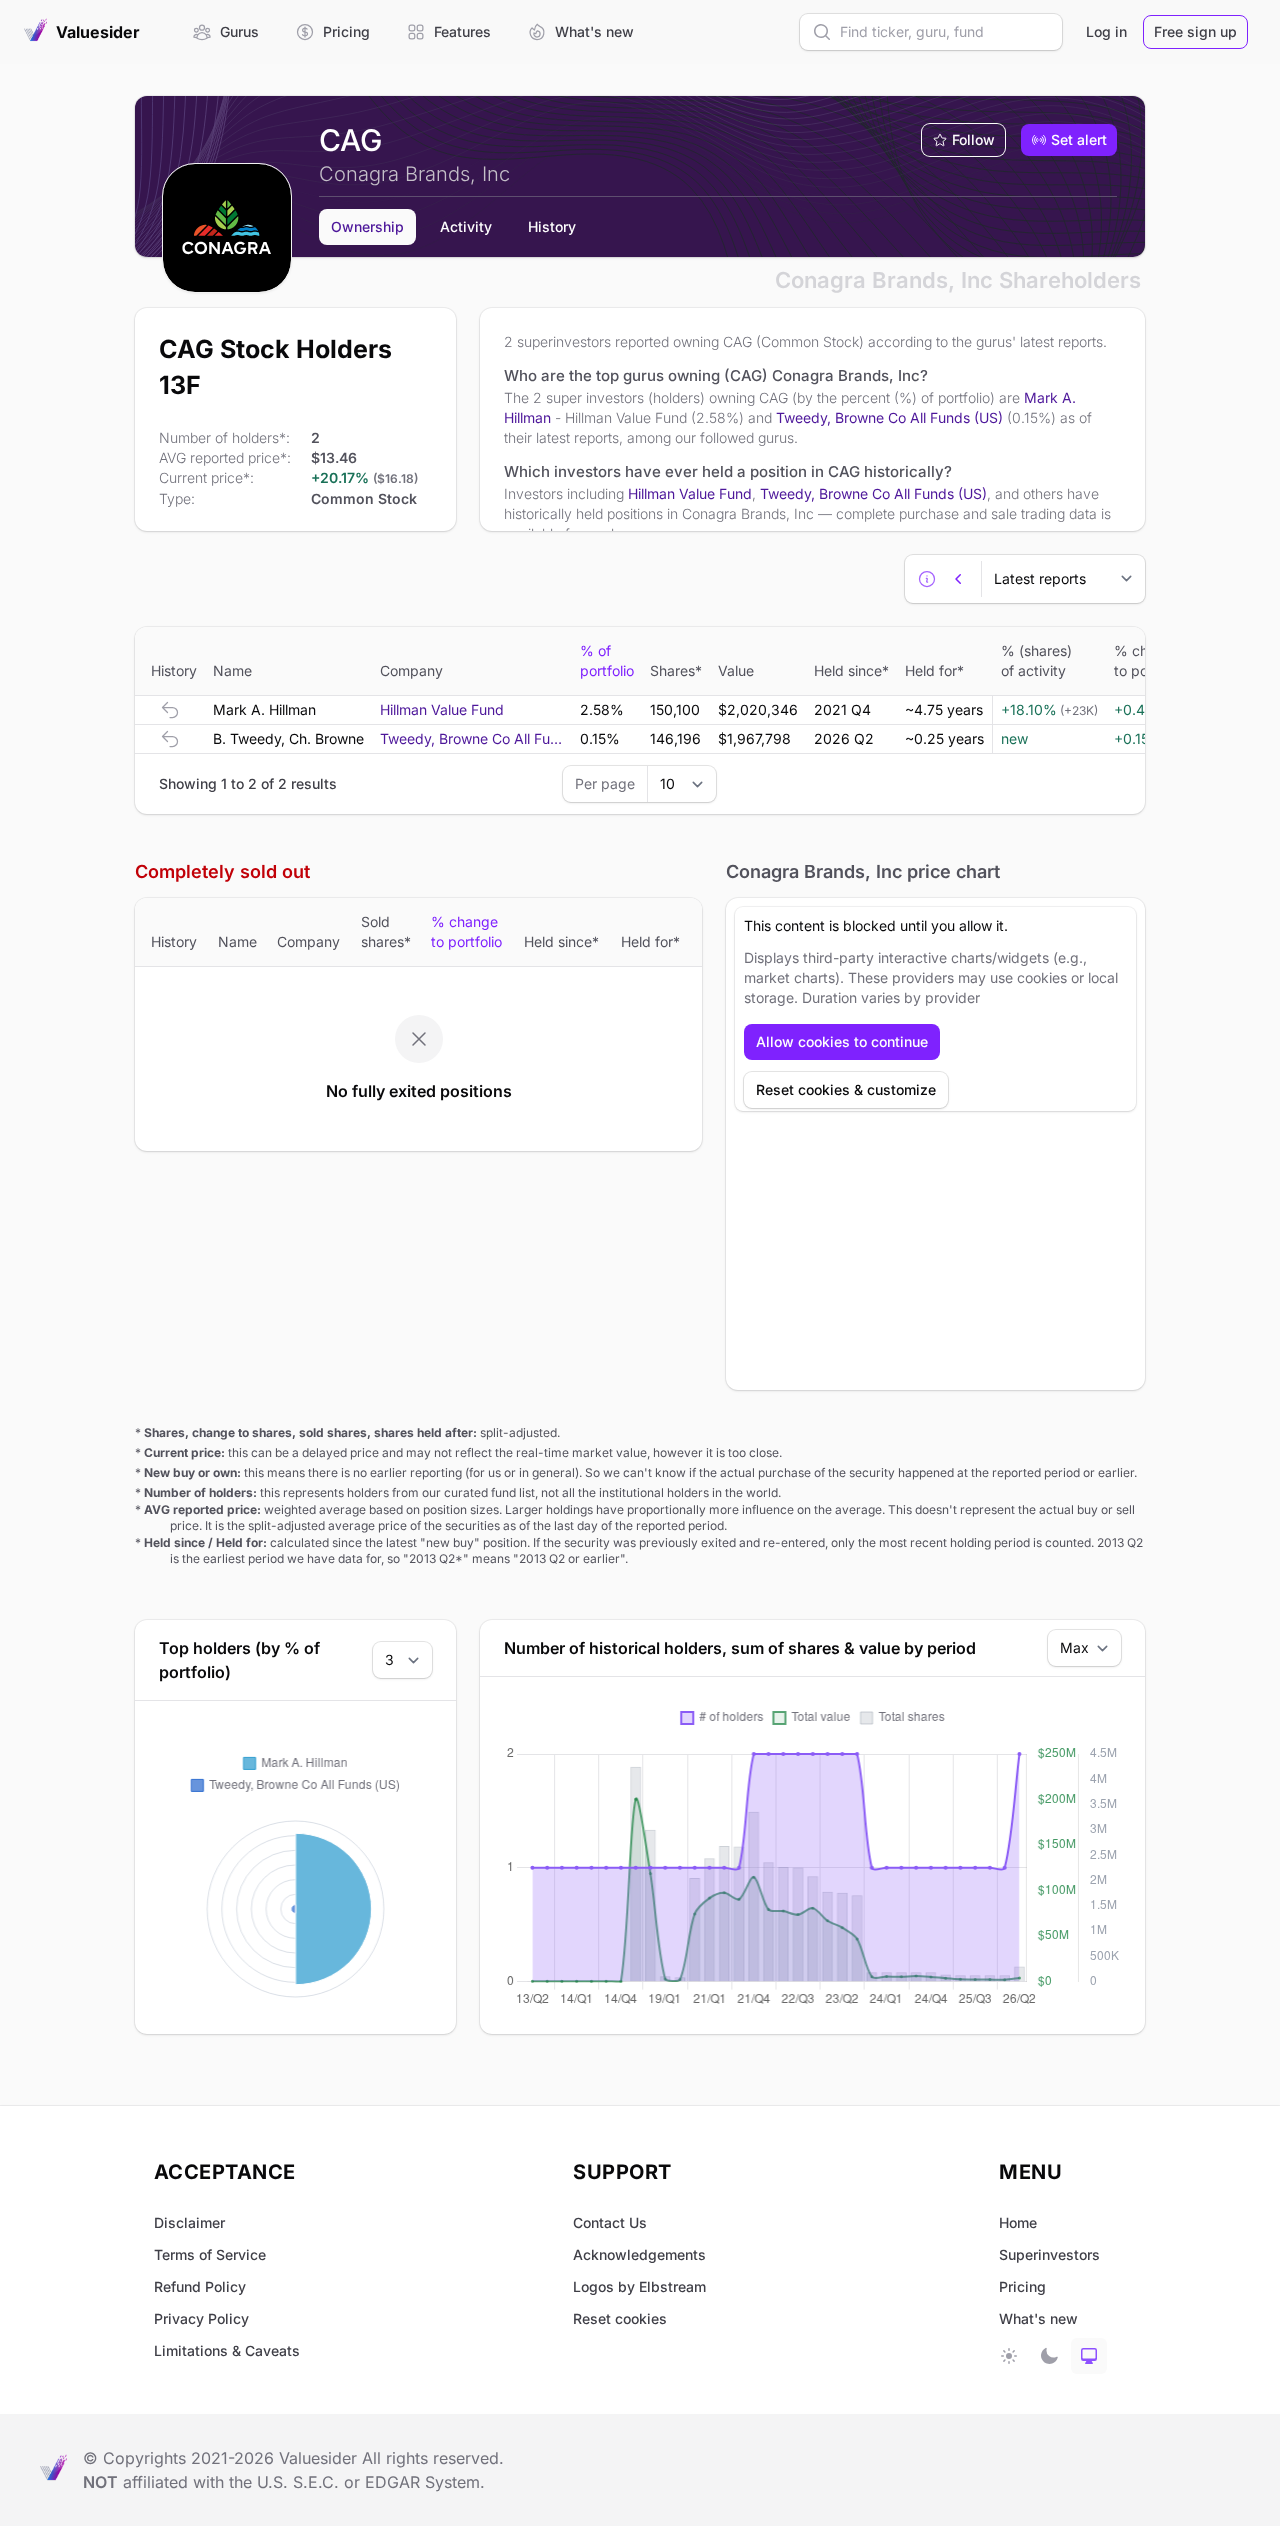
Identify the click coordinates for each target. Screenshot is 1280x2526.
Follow (973, 139)
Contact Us (610, 2222)
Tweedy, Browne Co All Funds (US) (889, 417)
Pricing (1022, 2286)
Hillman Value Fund (690, 493)
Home (1018, 2222)
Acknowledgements (639, 2254)
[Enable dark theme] (1049, 2356)
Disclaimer (189, 2222)
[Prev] (959, 579)
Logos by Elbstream (639, 2286)
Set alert (1079, 139)
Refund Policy (200, 2286)
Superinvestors (1049, 2254)
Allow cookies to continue (842, 1041)
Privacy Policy (201, 2318)
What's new (1038, 2318)
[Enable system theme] (1089, 2356)
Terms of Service (210, 2254)
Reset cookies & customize (846, 1089)
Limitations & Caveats (227, 2350)
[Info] (927, 579)
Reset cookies (620, 2318)
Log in (1106, 31)
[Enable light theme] (1009, 2356)
